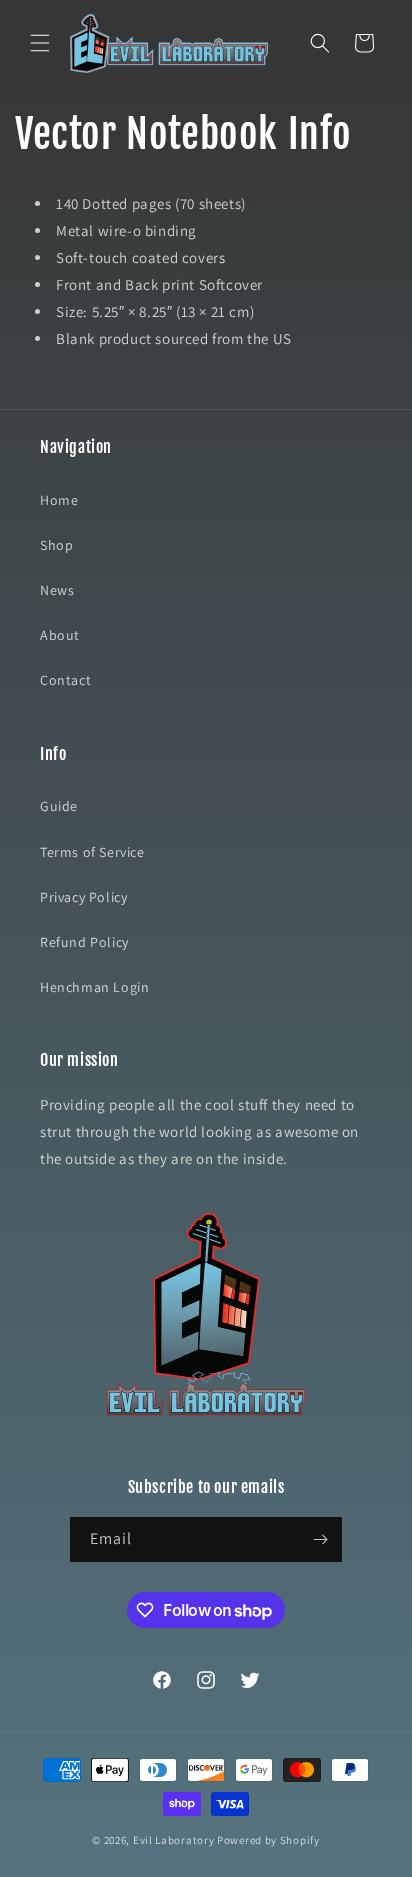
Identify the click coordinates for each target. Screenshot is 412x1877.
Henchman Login (94, 987)
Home (59, 500)
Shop (56, 545)
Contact (65, 680)
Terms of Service (92, 852)
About (60, 635)
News (57, 590)
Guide (59, 806)
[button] (40, 43)
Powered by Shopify (268, 1840)
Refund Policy (84, 942)
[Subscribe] (320, 1539)
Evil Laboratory (174, 1840)
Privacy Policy (83, 897)
